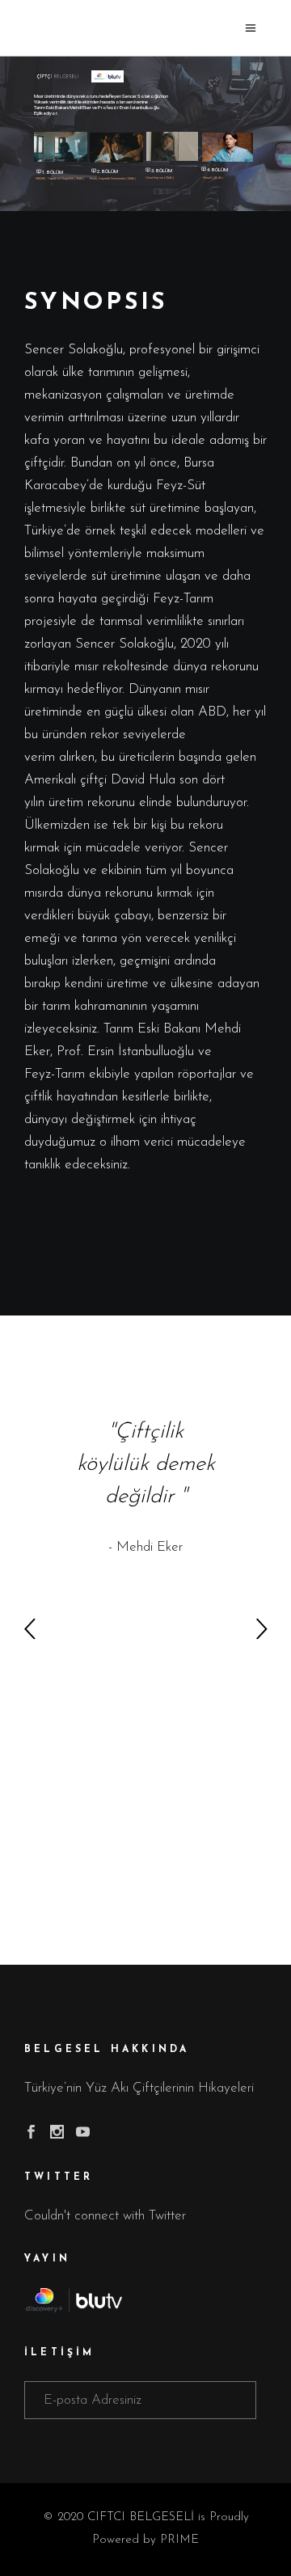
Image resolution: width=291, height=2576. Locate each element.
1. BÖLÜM (50, 172)
